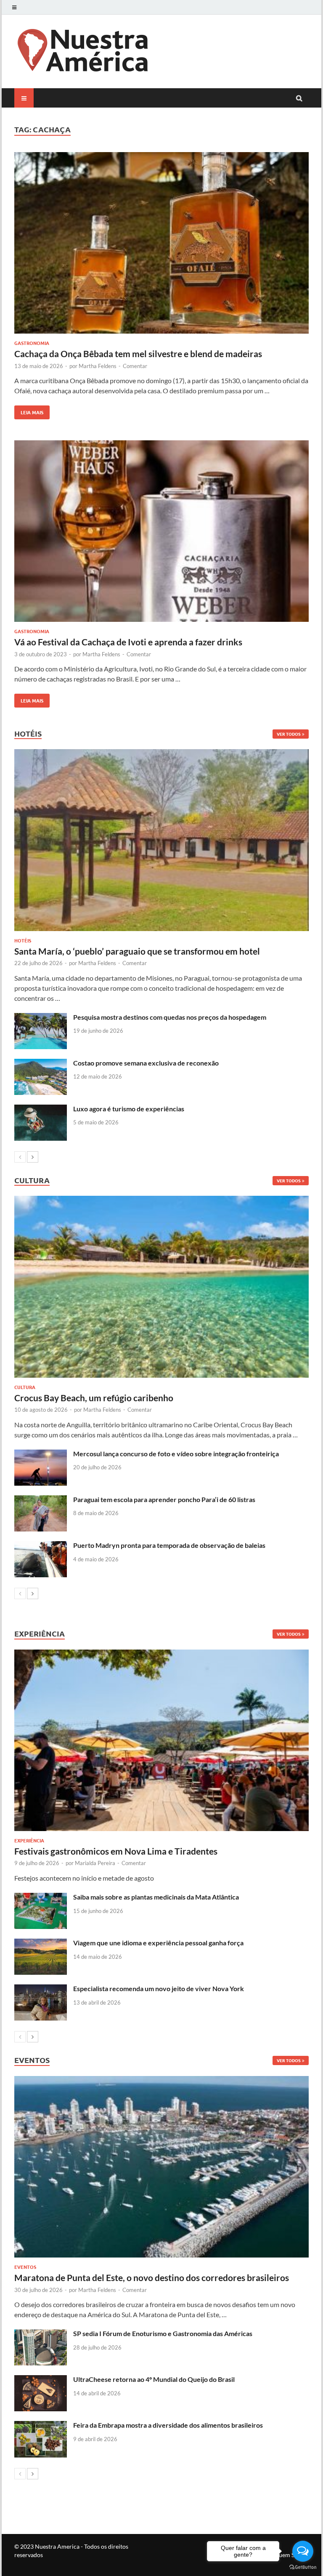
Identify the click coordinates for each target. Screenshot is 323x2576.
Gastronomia (32, 343)
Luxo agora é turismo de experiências (129, 1109)
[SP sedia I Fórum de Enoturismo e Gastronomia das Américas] (41, 2334)
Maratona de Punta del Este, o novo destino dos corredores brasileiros (152, 2277)
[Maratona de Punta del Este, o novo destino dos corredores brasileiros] (161, 2167)
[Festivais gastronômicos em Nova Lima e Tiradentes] (161, 1740)
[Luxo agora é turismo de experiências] (41, 1109)
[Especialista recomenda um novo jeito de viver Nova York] (41, 1989)
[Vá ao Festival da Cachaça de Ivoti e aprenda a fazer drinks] (161, 532)
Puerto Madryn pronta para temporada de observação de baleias (169, 1545)
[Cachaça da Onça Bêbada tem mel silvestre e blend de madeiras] (161, 244)
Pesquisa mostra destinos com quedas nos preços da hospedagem (170, 1017)
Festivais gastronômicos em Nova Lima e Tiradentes (116, 1851)
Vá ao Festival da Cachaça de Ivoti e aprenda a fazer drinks (128, 642)
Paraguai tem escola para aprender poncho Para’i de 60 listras (164, 1499)
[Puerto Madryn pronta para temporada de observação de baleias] (41, 1546)
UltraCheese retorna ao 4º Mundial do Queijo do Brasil (154, 2379)
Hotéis (23, 940)
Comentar (135, 366)
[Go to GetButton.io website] (303, 2567)
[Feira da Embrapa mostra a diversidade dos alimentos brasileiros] (41, 2426)
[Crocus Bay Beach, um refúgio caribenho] (161, 1287)
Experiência (29, 1840)
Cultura (25, 1387)
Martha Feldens (98, 366)
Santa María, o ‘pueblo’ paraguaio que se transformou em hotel (137, 951)
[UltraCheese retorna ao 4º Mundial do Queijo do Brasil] (41, 2380)
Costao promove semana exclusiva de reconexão (146, 1063)
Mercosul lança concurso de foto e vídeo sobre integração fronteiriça (176, 1454)
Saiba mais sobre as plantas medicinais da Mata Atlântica (156, 1897)
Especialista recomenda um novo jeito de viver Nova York (159, 1988)
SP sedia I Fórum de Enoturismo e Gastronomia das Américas (163, 2333)
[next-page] (33, 1157)
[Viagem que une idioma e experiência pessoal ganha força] (41, 1943)
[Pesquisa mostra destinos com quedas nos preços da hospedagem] (41, 1018)
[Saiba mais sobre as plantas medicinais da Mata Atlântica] (41, 1898)
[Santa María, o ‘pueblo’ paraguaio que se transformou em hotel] (161, 840)
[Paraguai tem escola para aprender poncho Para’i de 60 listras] (41, 1500)
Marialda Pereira (95, 1863)
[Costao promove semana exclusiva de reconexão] (41, 1064)
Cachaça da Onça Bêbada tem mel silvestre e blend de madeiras (138, 354)
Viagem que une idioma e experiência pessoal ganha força (158, 1943)
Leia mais (29, 410)
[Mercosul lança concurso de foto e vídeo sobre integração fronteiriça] (41, 1454)
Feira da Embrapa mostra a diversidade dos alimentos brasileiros (168, 2425)
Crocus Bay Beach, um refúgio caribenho (94, 1398)
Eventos (25, 2267)
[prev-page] (20, 1157)
